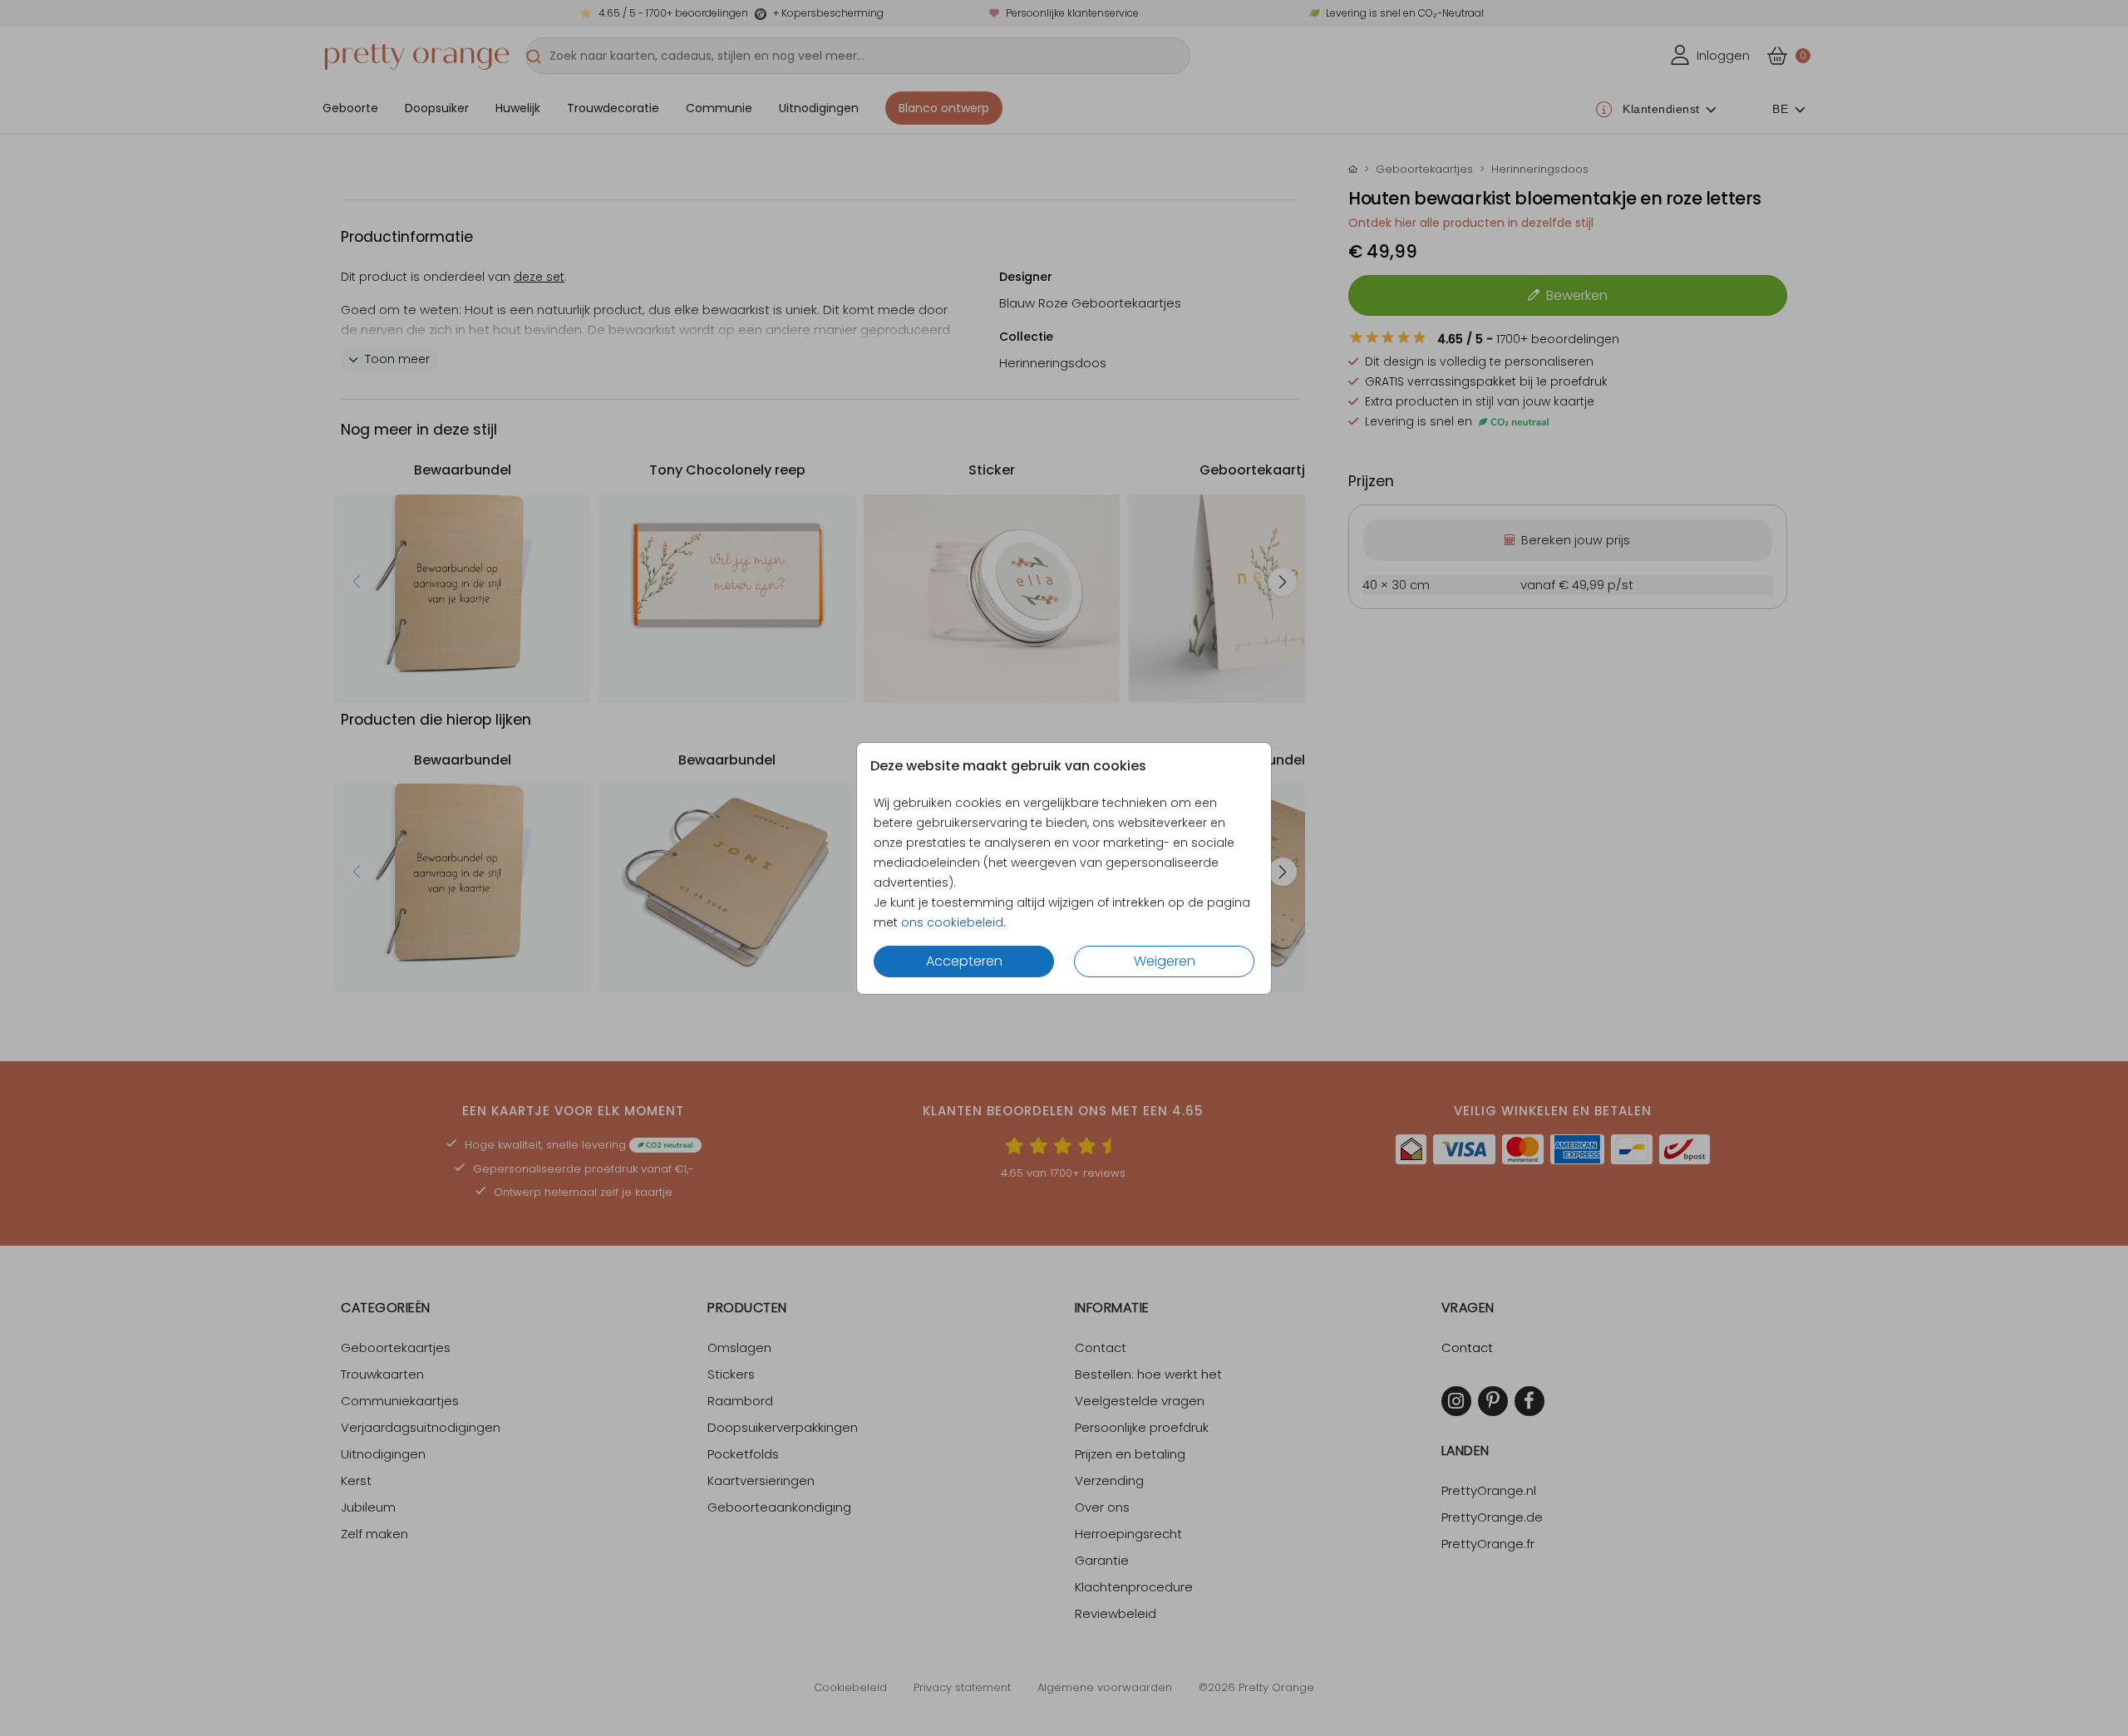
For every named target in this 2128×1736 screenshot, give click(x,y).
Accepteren (964, 961)
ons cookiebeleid (952, 922)
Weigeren (1165, 961)
